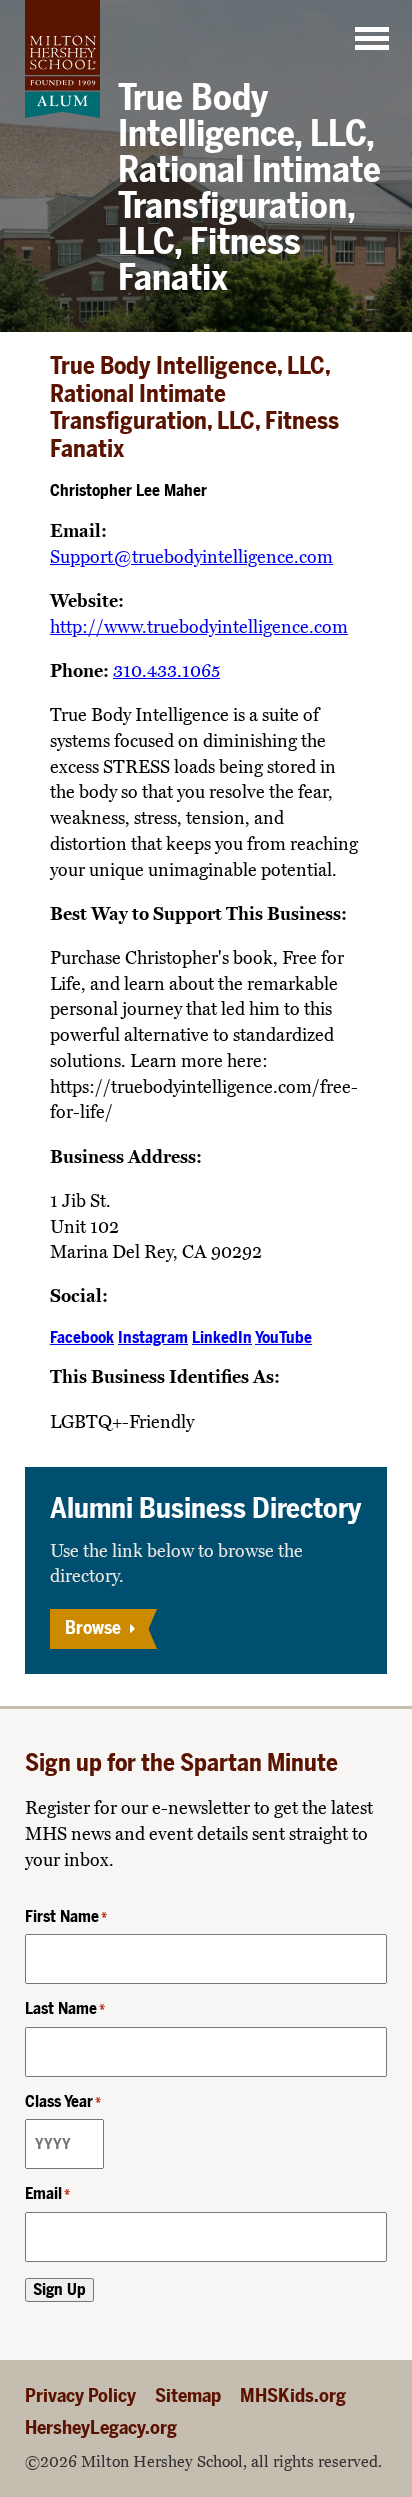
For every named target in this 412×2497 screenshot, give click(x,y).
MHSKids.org (293, 2395)
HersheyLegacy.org (101, 2427)
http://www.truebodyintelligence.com (199, 627)
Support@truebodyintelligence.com (191, 557)
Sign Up (59, 2289)
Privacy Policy (80, 2395)
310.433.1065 (166, 671)
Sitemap (188, 2395)
